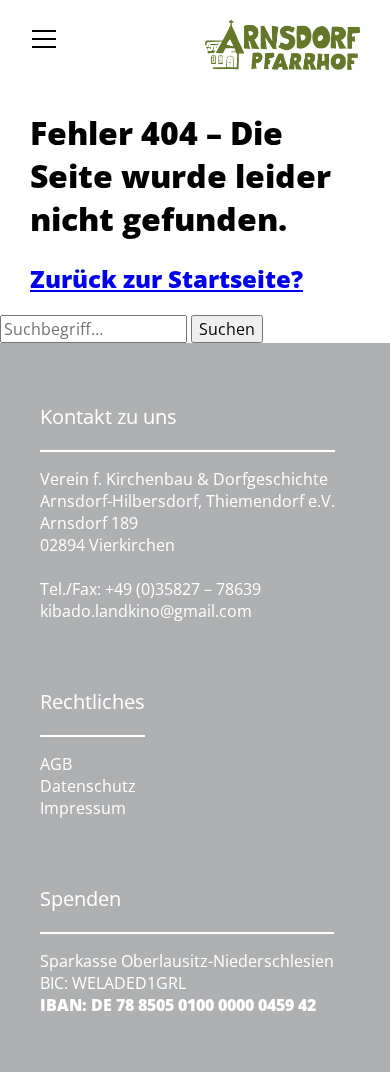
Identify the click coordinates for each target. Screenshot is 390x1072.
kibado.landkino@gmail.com (146, 611)
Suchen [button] (227, 329)
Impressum (83, 808)
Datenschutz (88, 786)
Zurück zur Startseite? (166, 278)
